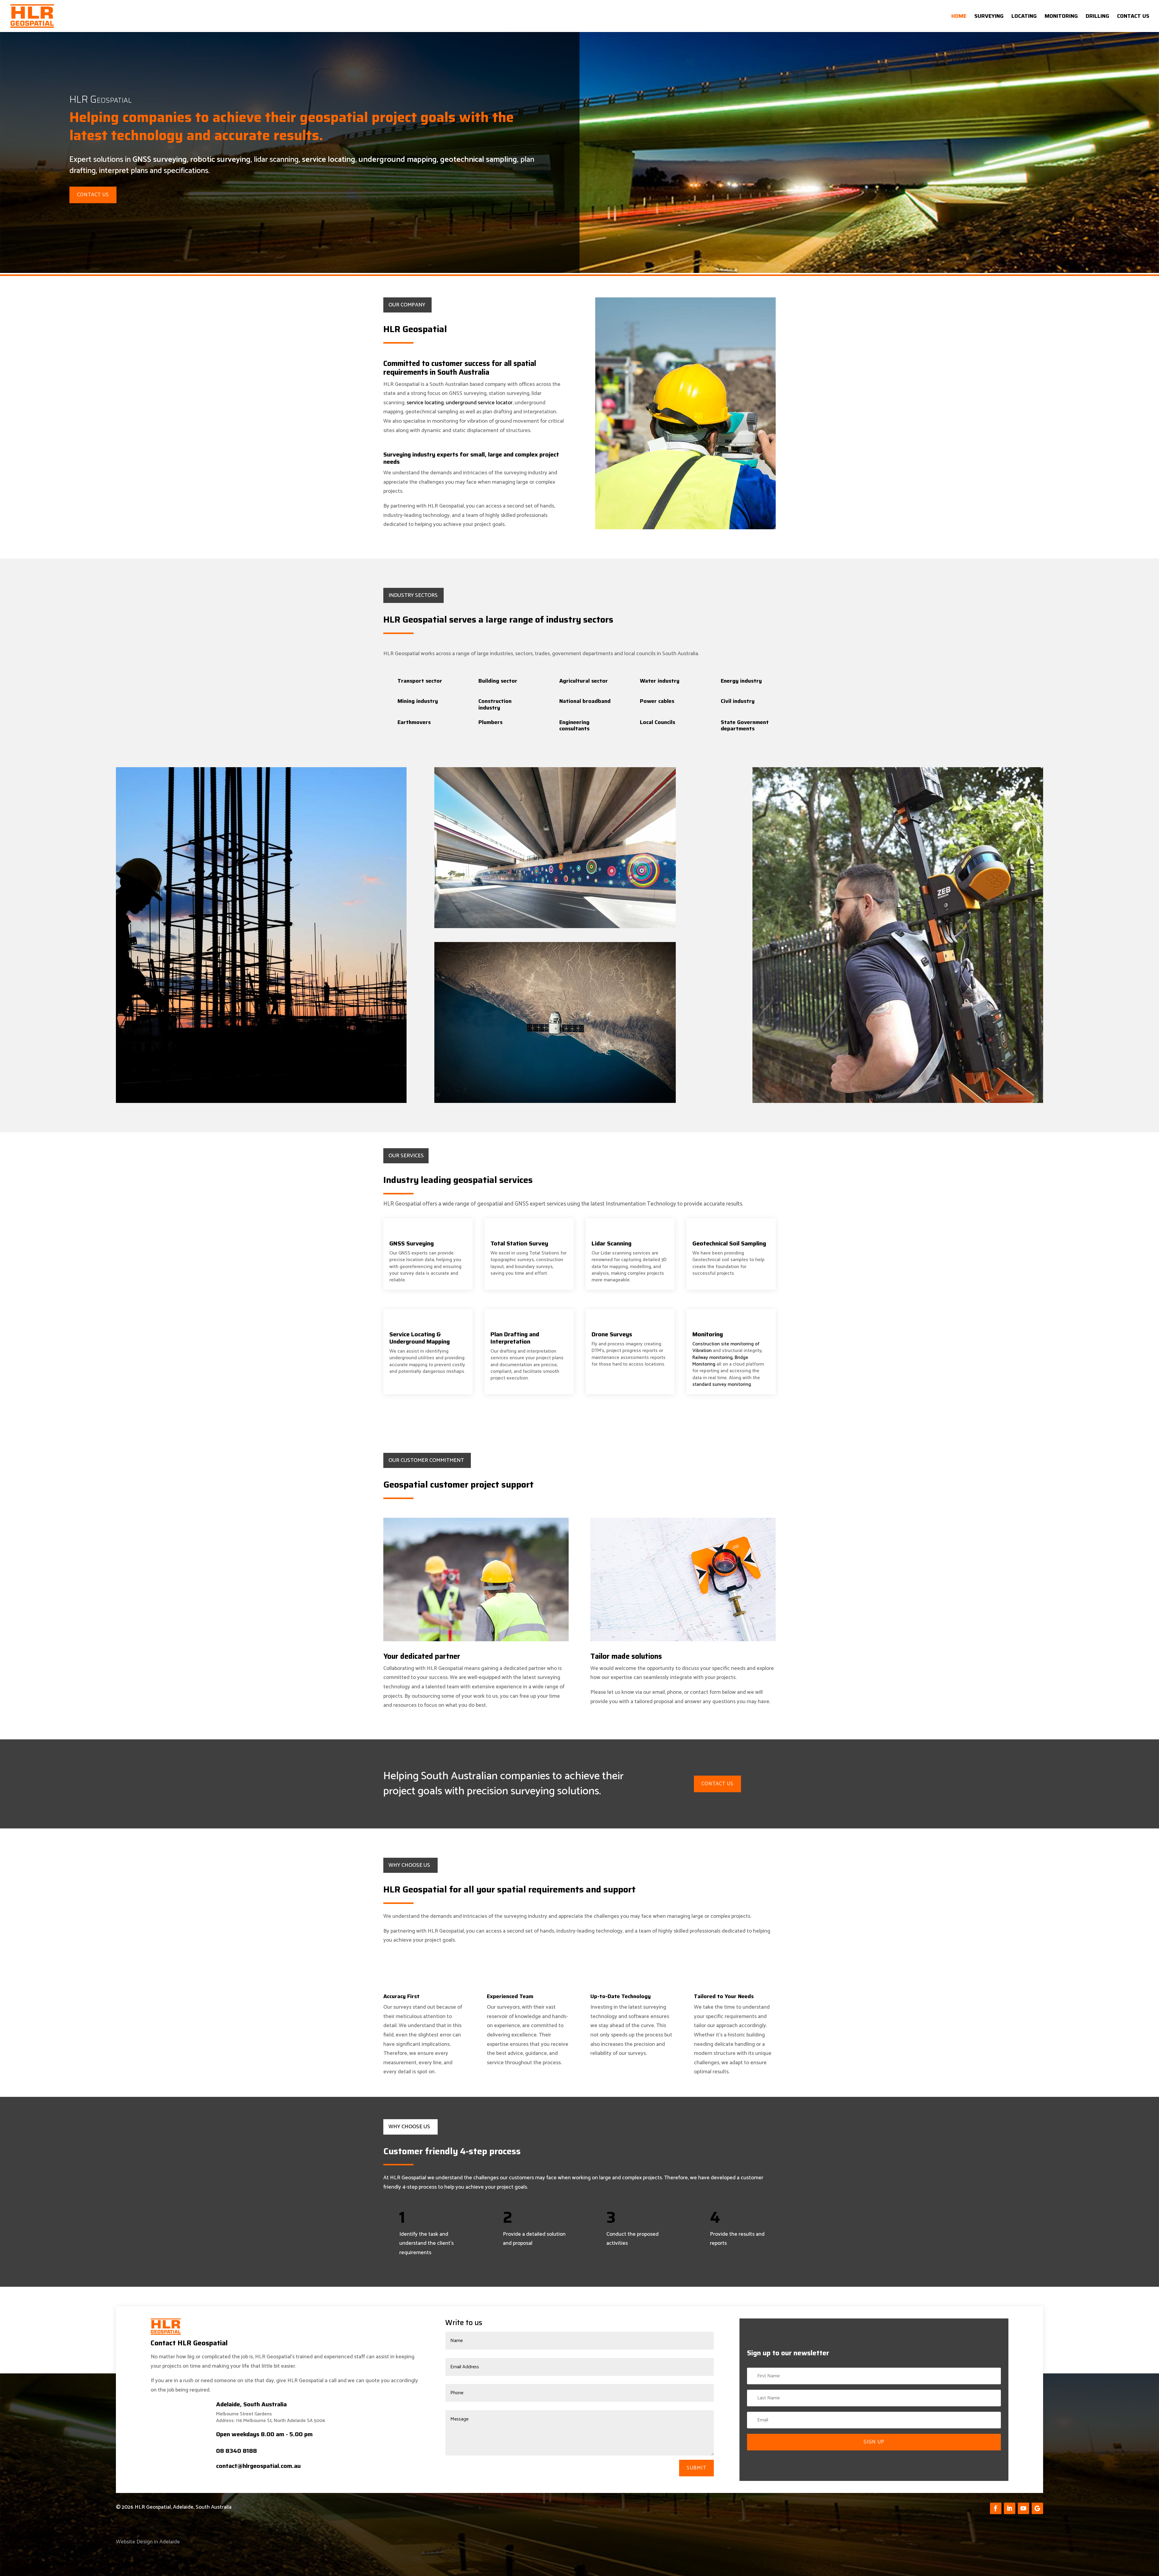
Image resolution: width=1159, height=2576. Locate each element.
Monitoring (1061, 17)
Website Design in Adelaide (148, 2542)
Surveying (989, 17)
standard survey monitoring (722, 1384)
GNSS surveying (160, 160)
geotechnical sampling (479, 160)
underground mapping (398, 160)
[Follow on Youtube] (1023, 2508)
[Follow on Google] (1037, 2508)
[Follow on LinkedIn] (1010, 2508)
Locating (1024, 17)
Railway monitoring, (713, 1358)
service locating (329, 160)
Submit (696, 2468)
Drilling (1097, 17)
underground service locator (479, 403)
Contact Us (1133, 17)
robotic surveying (220, 160)
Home (959, 17)
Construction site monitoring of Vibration (726, 1347)
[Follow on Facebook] (996, 2508)
